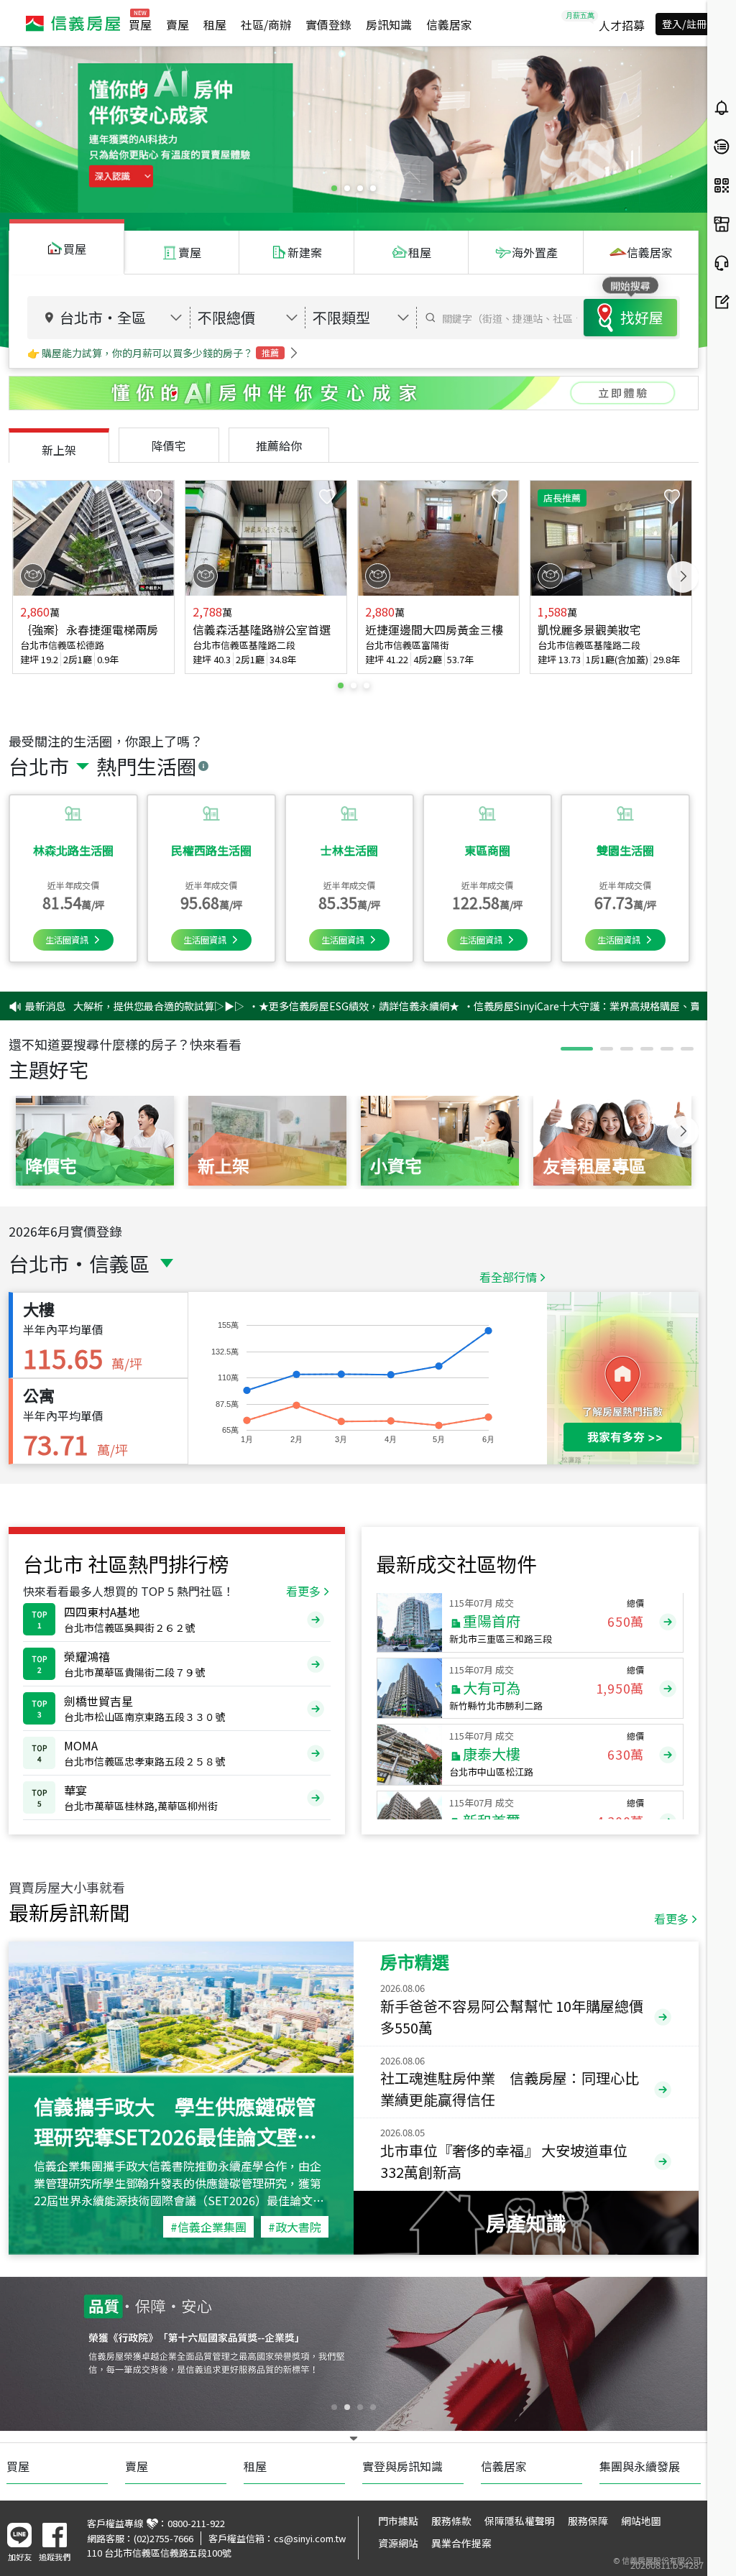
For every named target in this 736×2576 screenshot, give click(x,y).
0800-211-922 (196, 2523)
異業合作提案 (461, 2543)
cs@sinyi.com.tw (310, 2538)
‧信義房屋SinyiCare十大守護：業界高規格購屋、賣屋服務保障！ (539, 1006)
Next (683, 577)
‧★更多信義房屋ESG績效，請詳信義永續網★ (281, 1006)
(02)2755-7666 (164, 2538)
